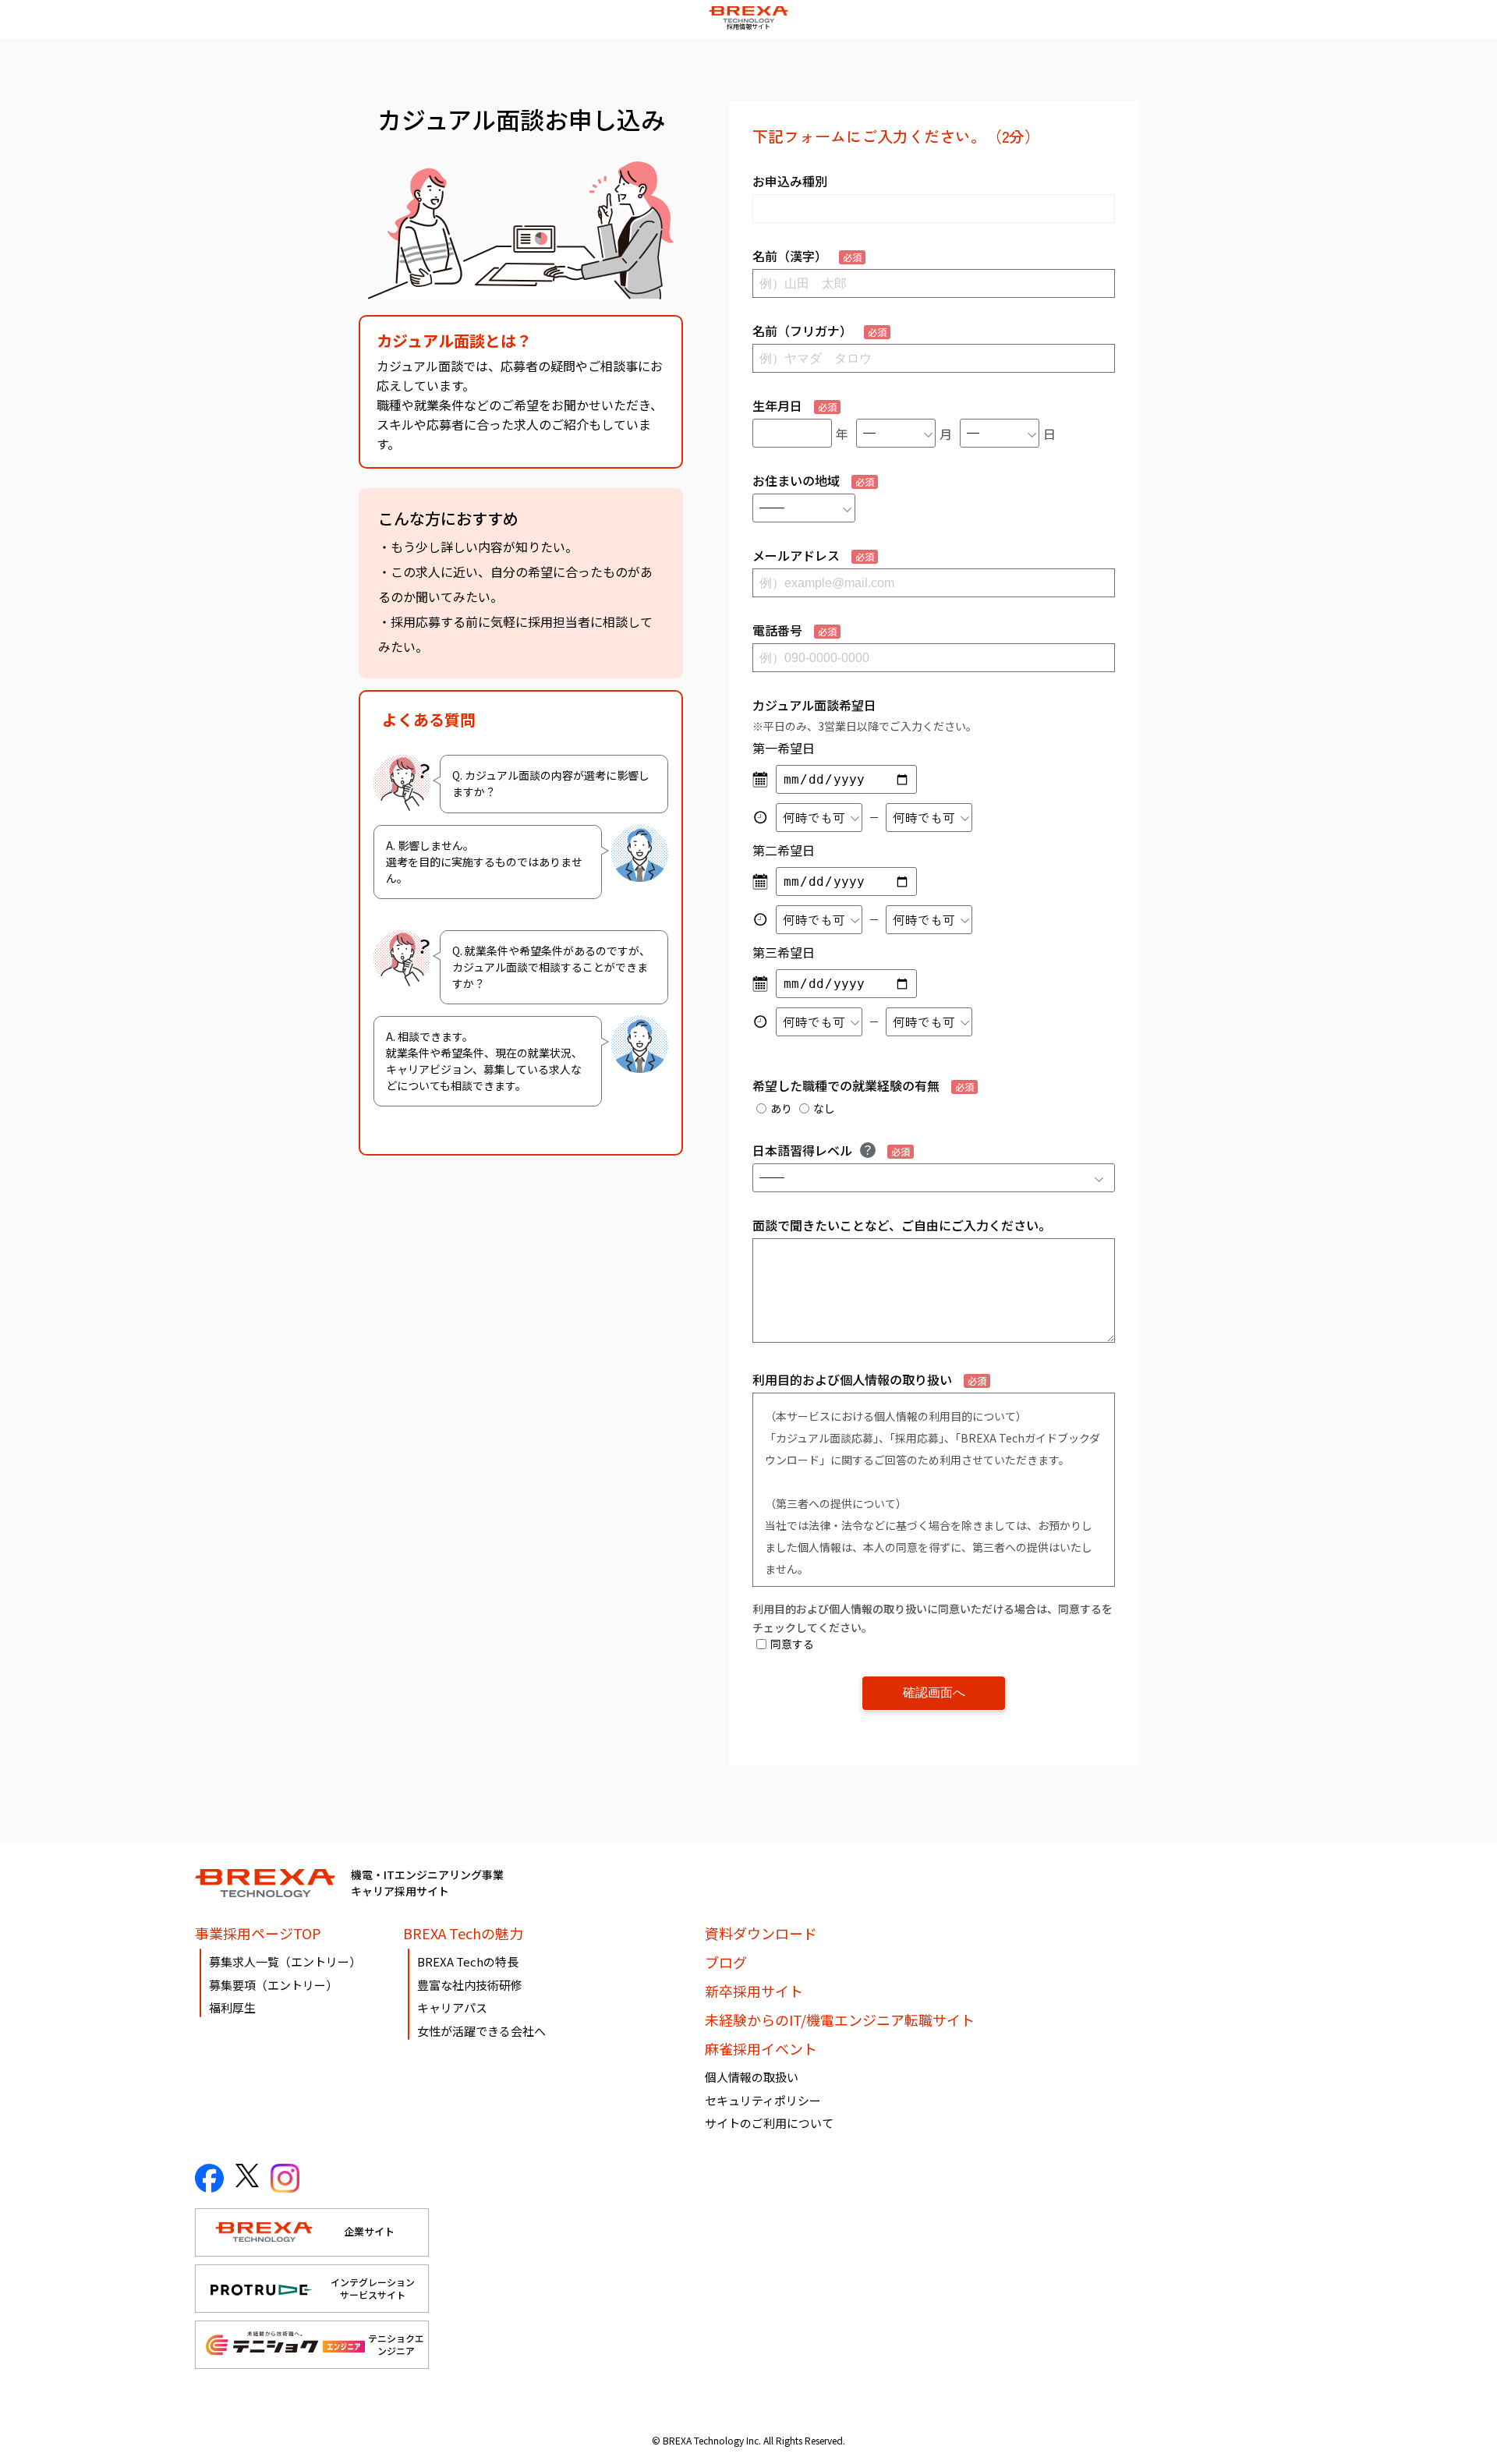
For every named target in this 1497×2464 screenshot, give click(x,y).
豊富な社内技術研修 (470, 1985)
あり (781, 1108)
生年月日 (795, 405)
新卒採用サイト (754, 1991)
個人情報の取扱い (752, 2077)
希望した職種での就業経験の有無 (863, 1085)
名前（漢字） (807, 256)
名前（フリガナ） (819, 331)
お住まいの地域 (813, 480)
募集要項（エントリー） (273, 1985)
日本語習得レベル (831, 1150)
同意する (792, 1644)
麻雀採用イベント (761, 2048)
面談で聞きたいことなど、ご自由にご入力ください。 (902, 1225)
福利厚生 (232, 2007)
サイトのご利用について (769, 2123)
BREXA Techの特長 (468, 1961)
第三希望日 (784, 952)
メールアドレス (813, 555)
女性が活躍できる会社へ (481, 2031)
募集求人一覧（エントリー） (285, 1961)
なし (824, 1108)
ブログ (726, 1962)
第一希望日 (784, 748)
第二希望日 (784, 850)
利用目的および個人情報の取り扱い (869, 1379)
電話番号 (795, 630)
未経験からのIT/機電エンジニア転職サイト (840, 2020)
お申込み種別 (790, 181)
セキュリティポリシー (763, 2100)
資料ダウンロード (761, 1933)
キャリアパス (452, 2007)
